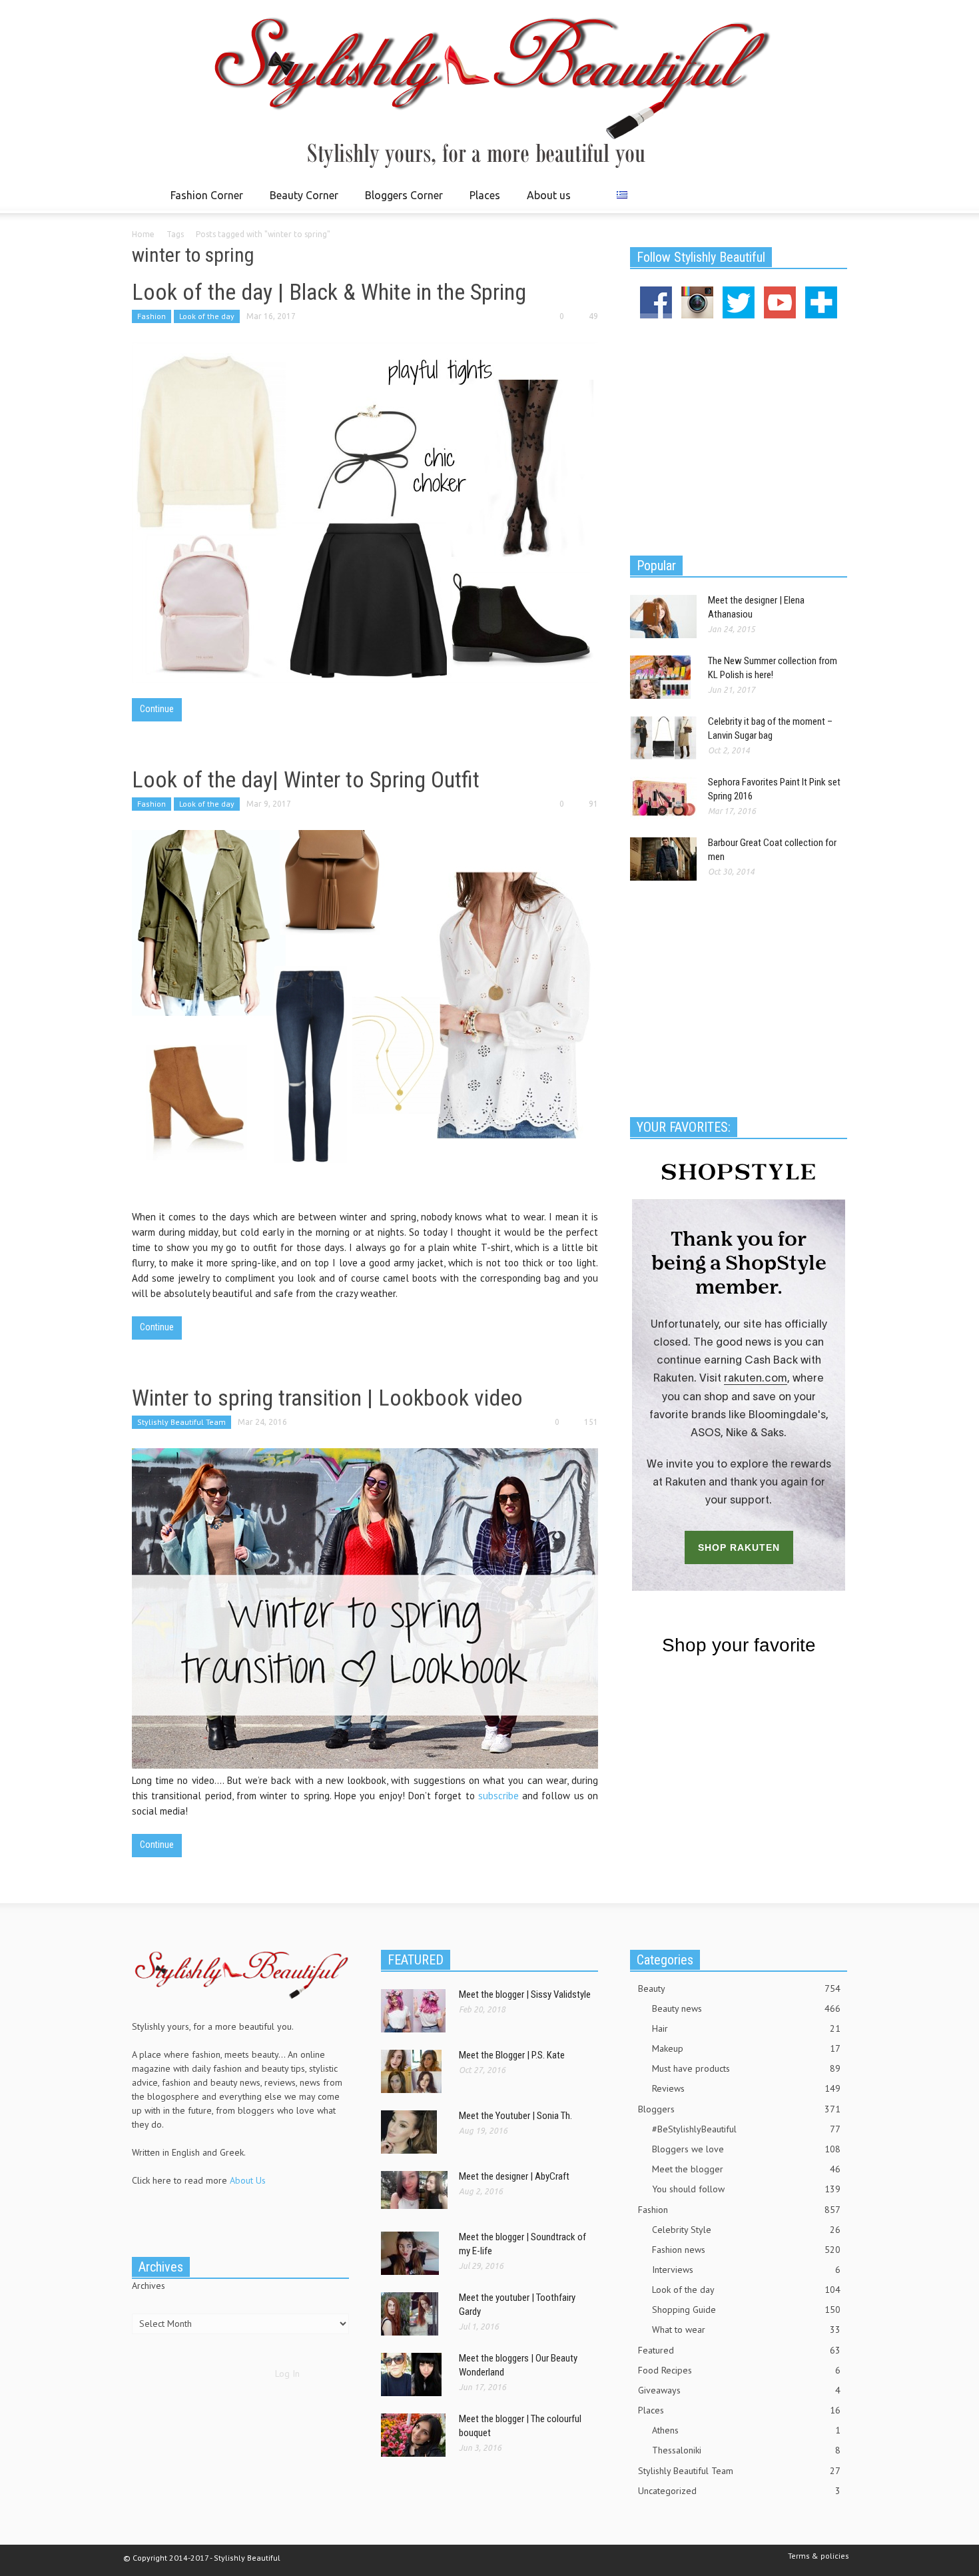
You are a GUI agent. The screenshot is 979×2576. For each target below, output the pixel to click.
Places (481, 201)
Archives (149, 2286)
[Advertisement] (739, 435)
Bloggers (739, 2109)
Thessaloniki (746, 2450)
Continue (157, 709)
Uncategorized (739, 2491)
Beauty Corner (300, 201)
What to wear (746, 2330)
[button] (834, 195)
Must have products (746, 2068)
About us (549, 195)
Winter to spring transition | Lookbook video (327, 1398)
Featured (739, 2350)
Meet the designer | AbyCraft (514, 2176)
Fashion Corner (203, 201)
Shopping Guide (746, 2310)
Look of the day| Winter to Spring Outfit (306, 779)
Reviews (746, 2088)
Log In (287, 2373)
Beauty (739, 1988)
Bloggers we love (746, 2149)
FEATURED (416, 1960)
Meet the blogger (746, 2169)
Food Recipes (739, 2370)
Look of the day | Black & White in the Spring (329, 292)
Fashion (152, 316)
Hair (746, 2028)
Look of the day (207, 316)
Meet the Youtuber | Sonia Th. (515, 2116)
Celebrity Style (746, 2230)
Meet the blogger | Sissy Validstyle (525, 1994)
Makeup (746, 2048)
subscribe (500, 1796)
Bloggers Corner (400, 201)
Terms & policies (818, 2556)
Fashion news (746, 2250)
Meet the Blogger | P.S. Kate (512, 2055)
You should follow (746, 2189)
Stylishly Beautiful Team (181, 1422)
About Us (248, 2180)
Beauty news (746, 2008)
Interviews (746, 2270)
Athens (746, 2430)
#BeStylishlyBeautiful (746, 2129)
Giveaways (739, 2390)
